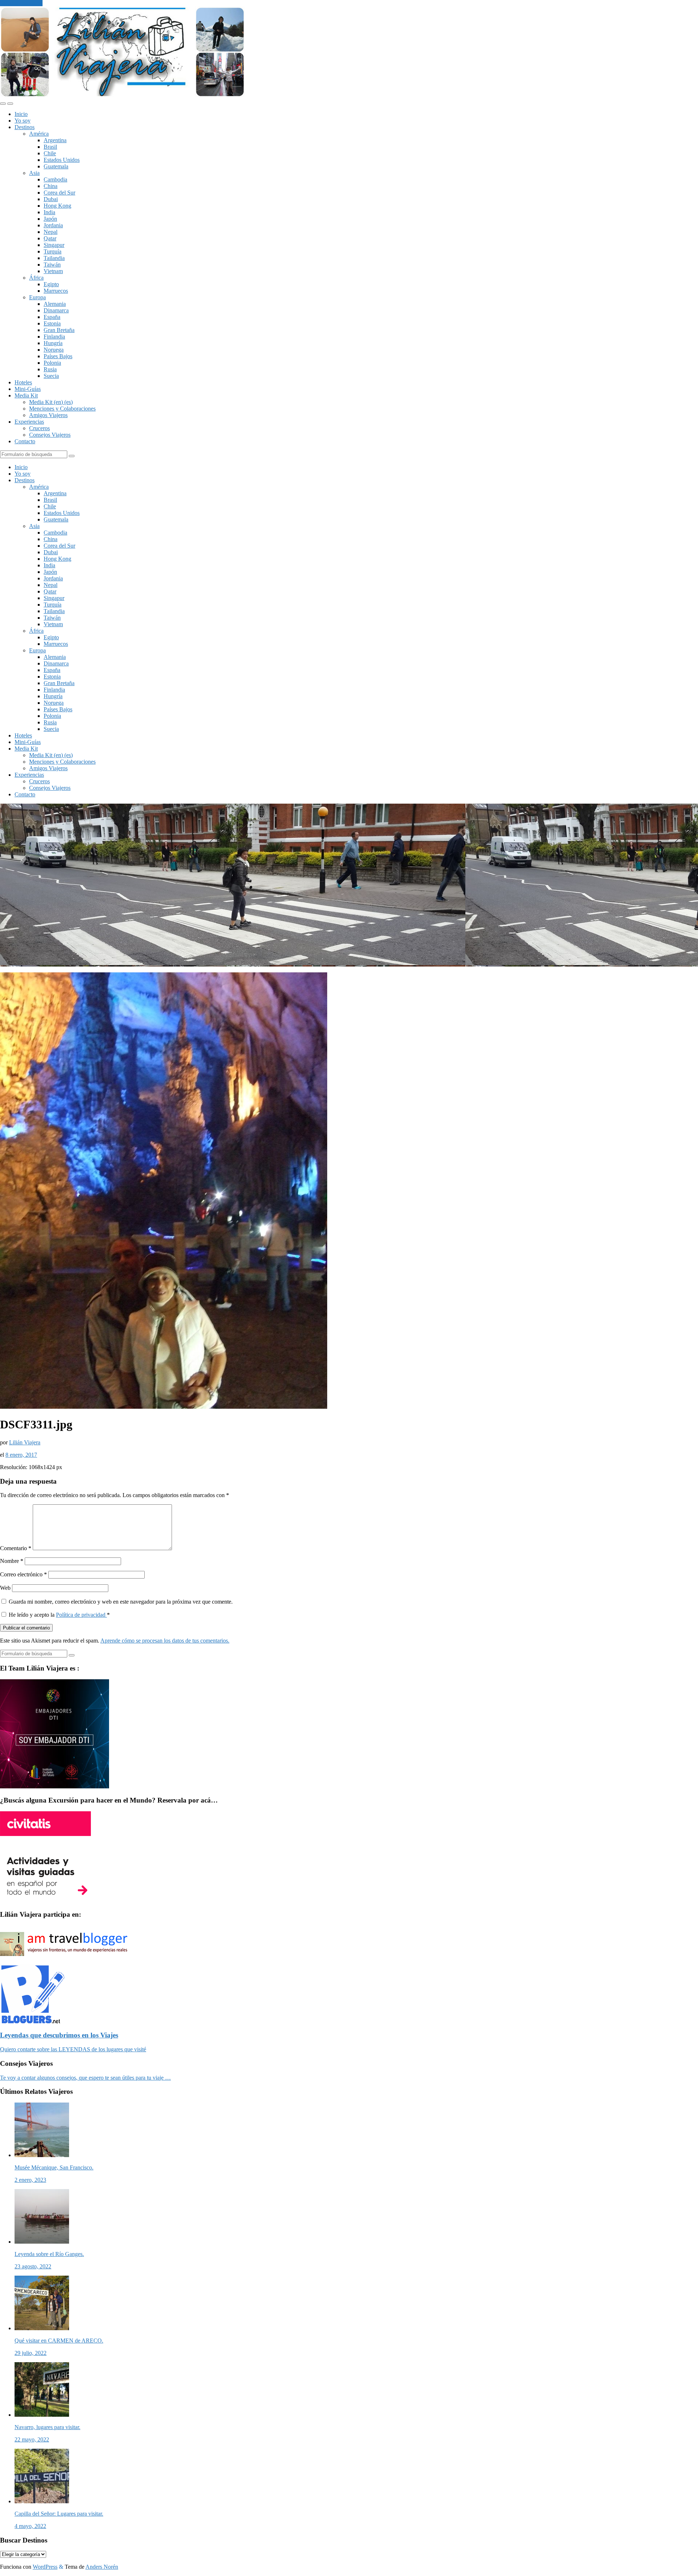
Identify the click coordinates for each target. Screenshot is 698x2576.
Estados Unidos (62, 160)
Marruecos (56, 291)
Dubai (51, 199)
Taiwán (52, 265)
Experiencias (29, 422)
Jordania (53, 225)
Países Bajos (58, 356)
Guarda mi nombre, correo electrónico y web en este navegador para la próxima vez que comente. (121, 1602)
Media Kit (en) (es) (51, 402)
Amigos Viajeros (48, 415)
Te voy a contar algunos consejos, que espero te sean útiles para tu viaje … (85, 2078)
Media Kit (26, 395)
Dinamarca (56, 310)
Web (5, 1588)
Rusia (50, 369)
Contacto (25, 441)
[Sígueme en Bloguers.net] (32, 2021)
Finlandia (54, 337)
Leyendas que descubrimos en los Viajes (59, 2035)
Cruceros (39, 428)
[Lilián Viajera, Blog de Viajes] (122, 95)
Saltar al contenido (21, 3)
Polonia (52, 363)
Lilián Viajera (25, 1442)
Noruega (54, 350)
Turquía (53, 251)
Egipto (51, 284)
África (36, 278)
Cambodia (55, 179)
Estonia (52, 323)
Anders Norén (102, 2567)
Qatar (50, 238)
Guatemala (56, 166)
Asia (34, 173)
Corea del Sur (59, 193)
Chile (50, 153)
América (39, 134)
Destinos (25, 127)
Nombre (12, 1561)
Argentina (55, 140)
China (51, 186)
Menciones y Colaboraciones (62, 409)
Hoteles (23, 382)
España (52, 317)
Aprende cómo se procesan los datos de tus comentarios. (165, 1641)
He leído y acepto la (59, 1615)
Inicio (21, 114)
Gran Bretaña (59, 330)
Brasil (50, 147)
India (49, 212)
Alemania (55, 304)
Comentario (16, 1548)
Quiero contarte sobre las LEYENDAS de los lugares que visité (73, 2049)
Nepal (51, 232)
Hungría (53, 343)
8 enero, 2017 (21, 1455)
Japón (50, 219)
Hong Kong (57, 206)
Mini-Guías (28, 389)
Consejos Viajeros (50, 435)
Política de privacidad (81, 1615)
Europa (37, 297)
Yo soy (23, 121)
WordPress (45, 2567)
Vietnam (53, 271)
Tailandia (54, 258)
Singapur (54, 245)
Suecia (51, 376)
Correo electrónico (23, 1574)
